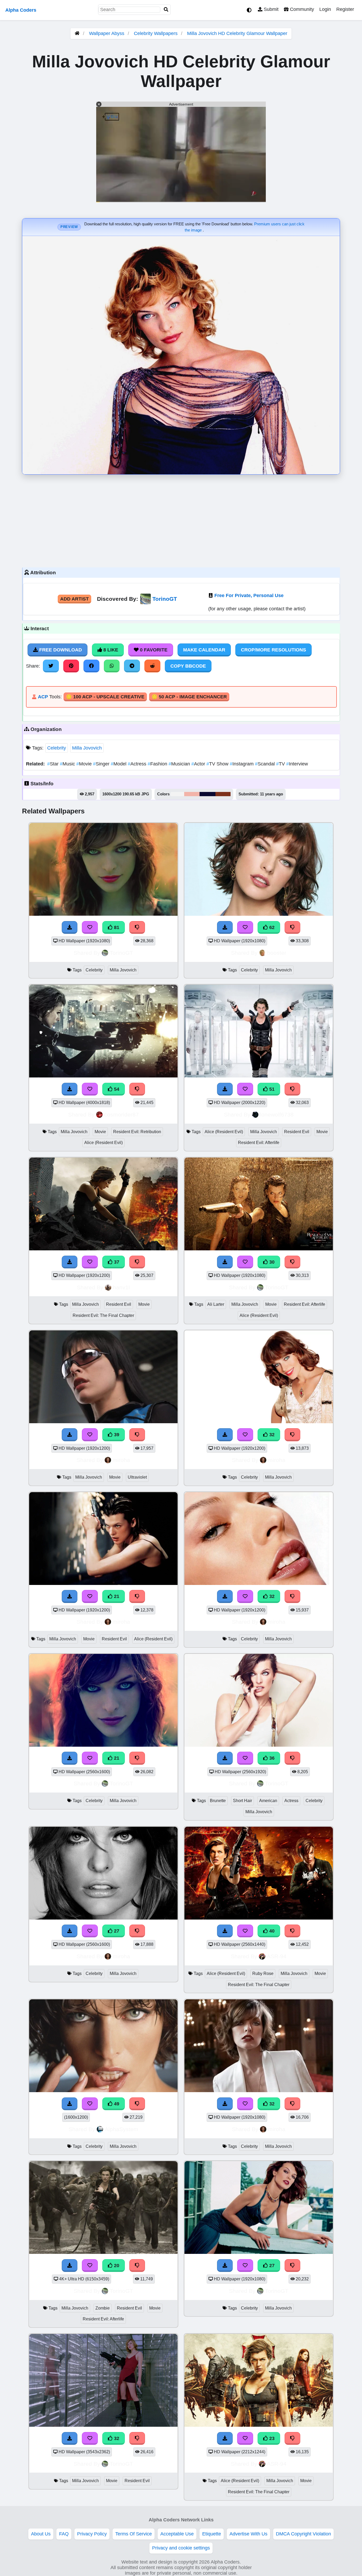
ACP (43, 697)
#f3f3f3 (177, 794)
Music (68, 764)
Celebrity (57, 748)
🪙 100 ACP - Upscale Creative (105, 697)
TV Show (218, 764)
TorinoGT (165, 599)
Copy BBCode (188, 666)
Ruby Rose (263, 1973)
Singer (102, 764)
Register (345, 9)
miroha (121, 1460)
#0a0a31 (208, 794)
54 (116, 1089)
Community (301, 9)
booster (277, 953)
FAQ (64, 2534)
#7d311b (223, 794)
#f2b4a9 (192, 794)
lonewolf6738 (277, 1114)
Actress (138, 764)
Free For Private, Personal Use (249, 595)
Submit (270, 9)
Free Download (60, 650)
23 (271, 2438)
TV (281, 764)
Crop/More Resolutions (273, 650)
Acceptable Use (177, 2534)
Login (325, 9)
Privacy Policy (92, 2534)
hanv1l (121, 1287)
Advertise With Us (248, 2534)
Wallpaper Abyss (107, 33)
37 (116, 1262)
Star (54, 764)
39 (116, 1435)
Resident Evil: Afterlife (259, 1143)
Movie (85, 764)
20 (116, 2266)
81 (116, 927)
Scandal (266, 764)
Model (119, 764)
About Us (41, 2534)
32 (271, 1435)
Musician (180, 764)
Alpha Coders (21, 10)
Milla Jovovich (87, 748)
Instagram (242, 764)
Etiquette (212, 2534)
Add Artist (74, 599)
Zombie (103, 2308)
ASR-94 (277, 1956)
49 (116, 2104)
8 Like (110, 650)
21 (116, 1596)
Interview (297, 764)
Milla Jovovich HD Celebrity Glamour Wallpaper (237, 33)
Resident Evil (297, 1132)
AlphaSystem (122, 2129)
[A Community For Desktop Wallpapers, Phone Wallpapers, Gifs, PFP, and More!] (77, 33)
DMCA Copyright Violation (303, 2534)
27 (116, 1931)
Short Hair (242, 1801)
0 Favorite (153, 650)
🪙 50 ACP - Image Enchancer (189, 697)
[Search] (166, 10)
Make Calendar (204, 650)
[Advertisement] (181, 520)
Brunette (218, 1801)
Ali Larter (216, 1304)
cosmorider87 (122, 1114)
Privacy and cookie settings (181, 2548)
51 (271, 1089)
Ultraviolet (137, 1477)
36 (271, 1758)
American (268, 1801)
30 (271, 1262)
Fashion (158, 764)
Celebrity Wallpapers (156, 33)
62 (271, 927)
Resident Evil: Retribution (137, 1132)
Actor (199, 764)
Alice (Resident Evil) (103, 1143)
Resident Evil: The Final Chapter (103, 1315)
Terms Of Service (134, 2534)
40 (271, 1931)
